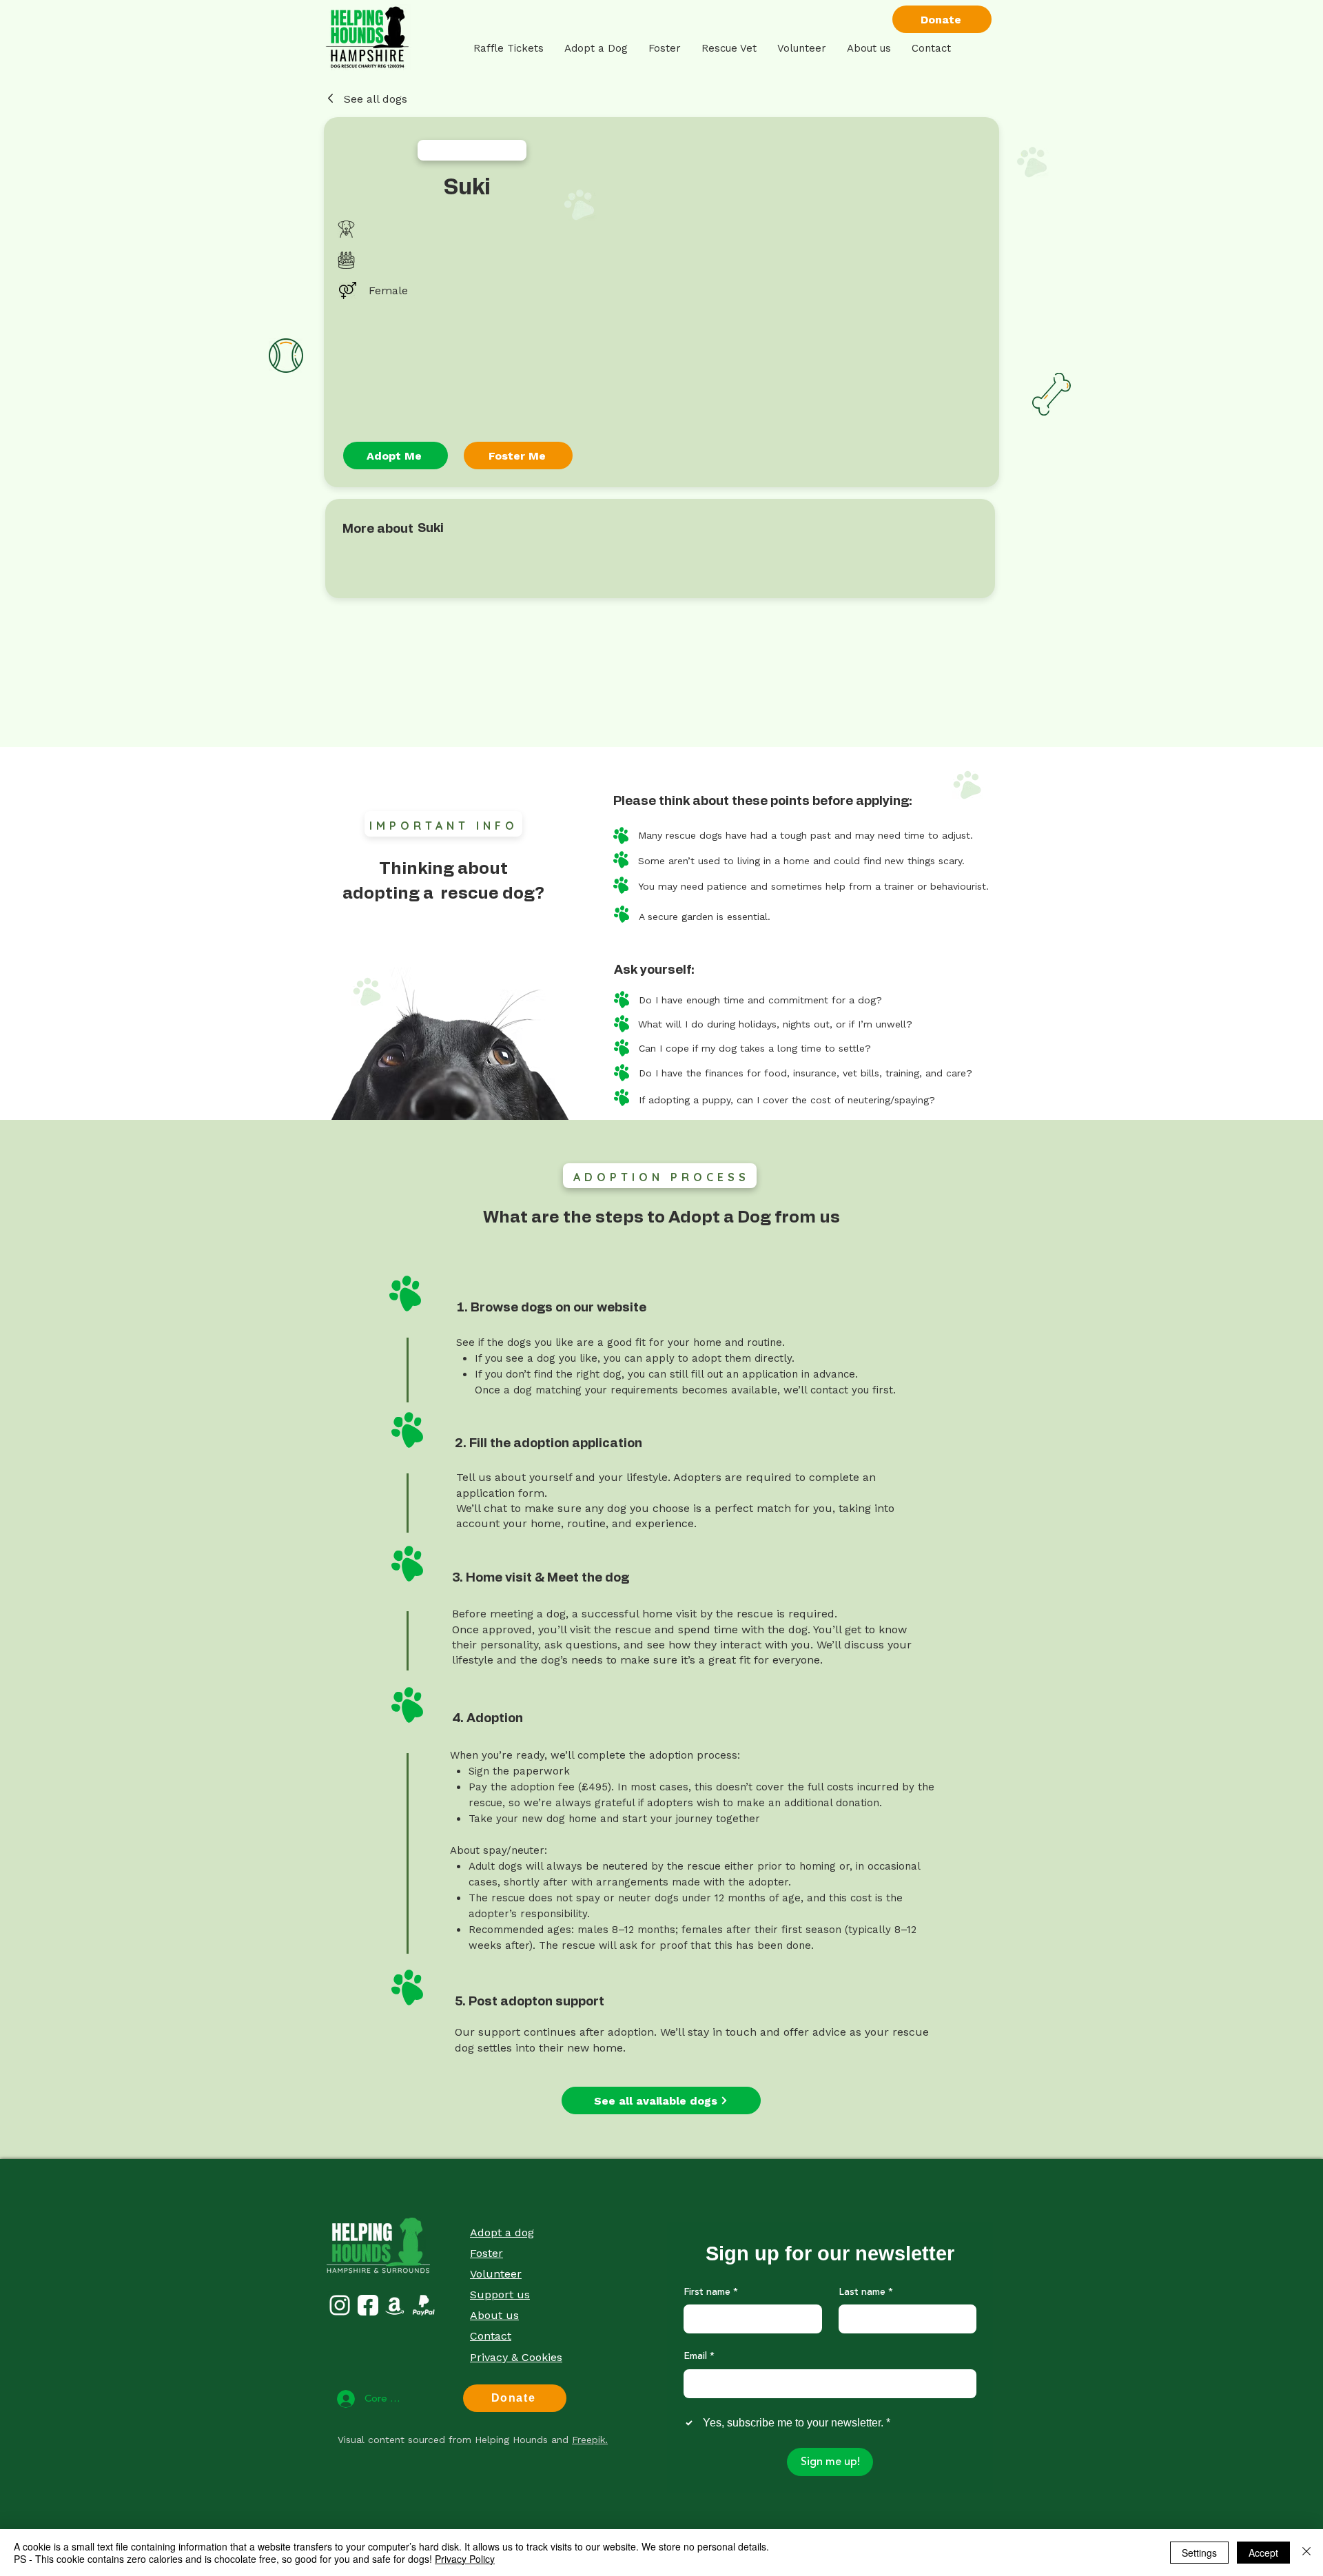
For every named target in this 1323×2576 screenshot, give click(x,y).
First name (711, 2293)
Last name (866, 2293)
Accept (1263, 2553)
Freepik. (590, 2440)
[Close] (1306, 2553)
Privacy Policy (465, 2559)
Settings (1199, 2553)
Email (699, 2357)
